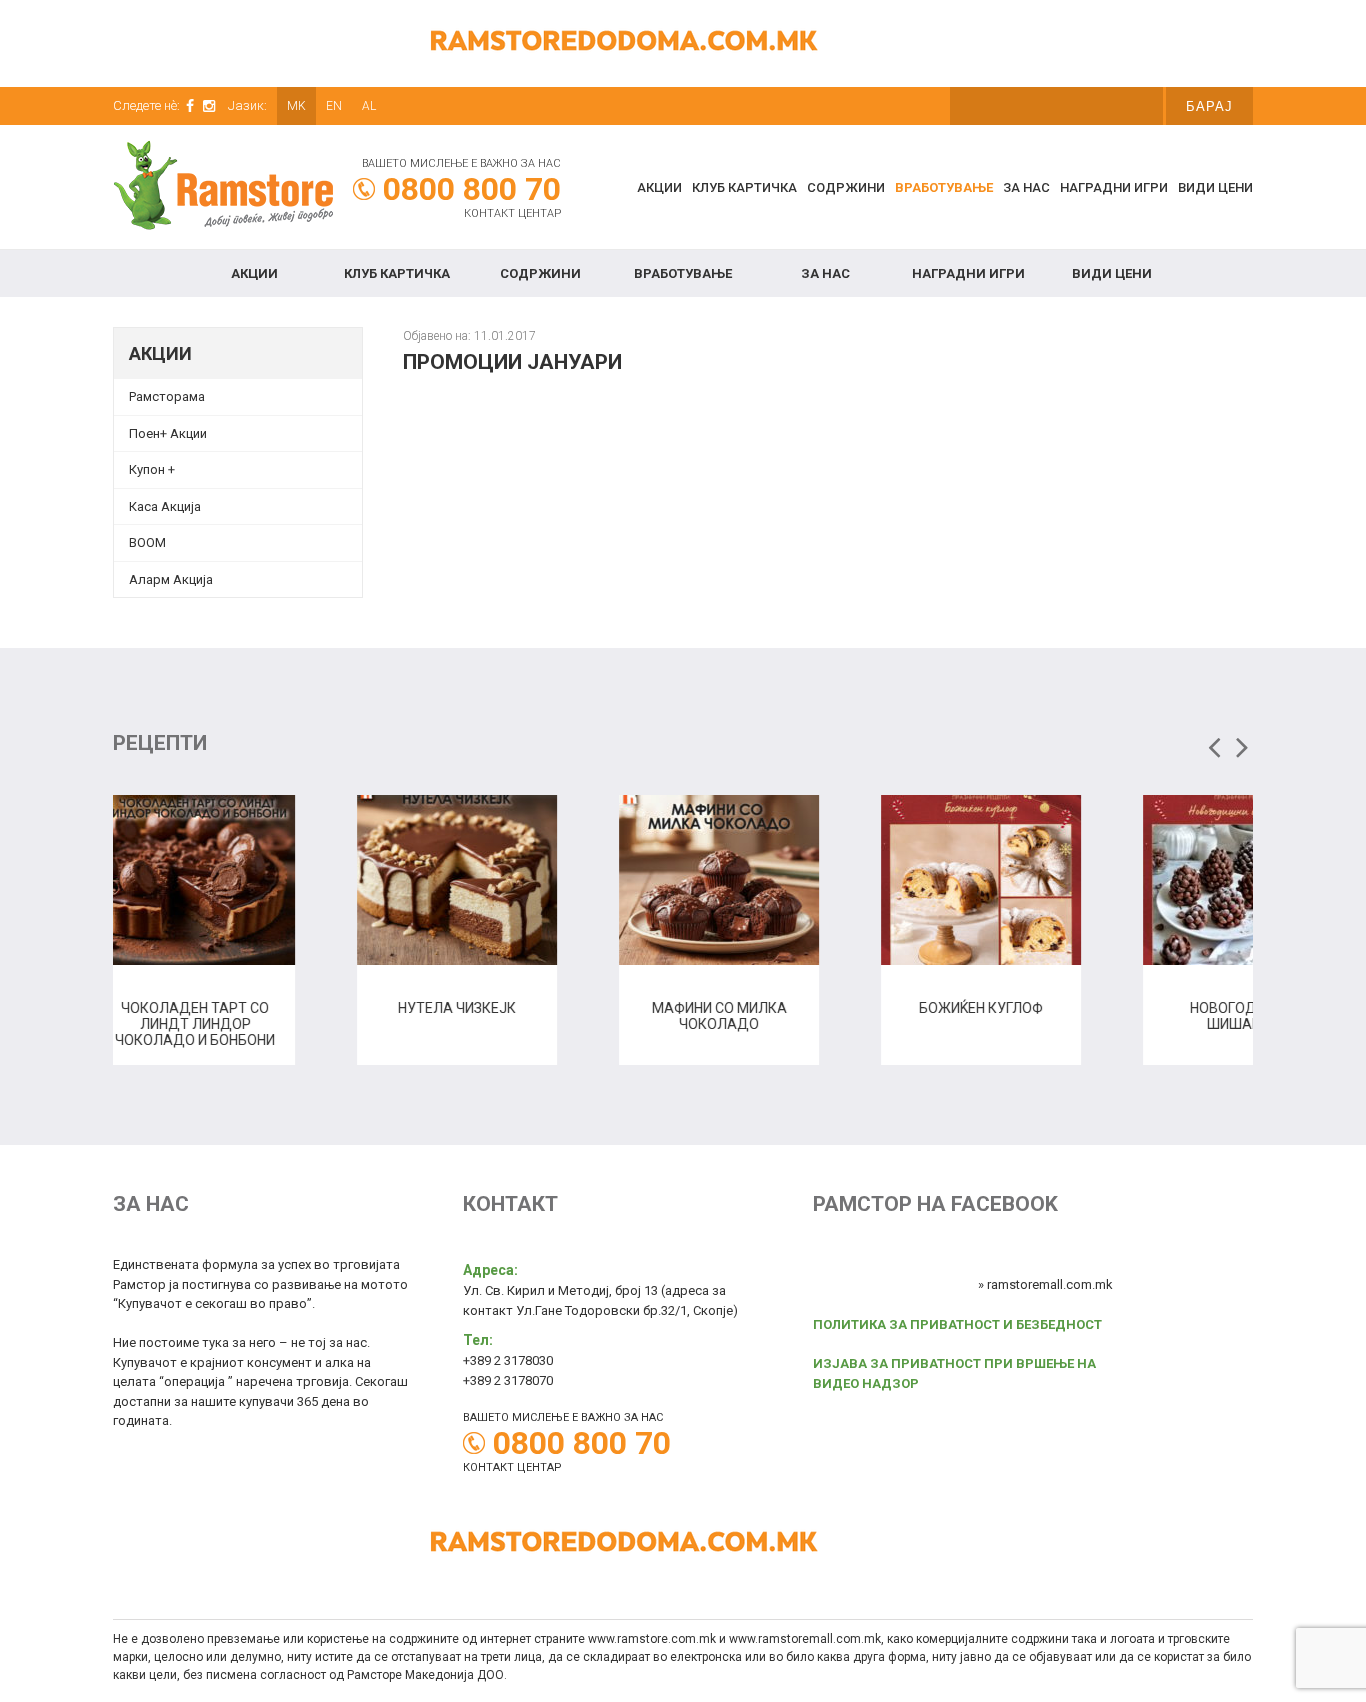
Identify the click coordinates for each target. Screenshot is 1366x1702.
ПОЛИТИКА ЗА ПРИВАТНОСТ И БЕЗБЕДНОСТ (957, 1324)
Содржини (846, 187)
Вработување (944, 187)
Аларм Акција (171, 579)
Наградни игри (1114, 187)
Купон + (152, 469)
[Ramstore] (223, 188)
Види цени (1215, 187)
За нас (1026, 187)
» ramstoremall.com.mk (1045, 1284)
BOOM (147, 542)
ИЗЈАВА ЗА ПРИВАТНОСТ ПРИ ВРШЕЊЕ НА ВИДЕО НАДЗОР (954, 1373)
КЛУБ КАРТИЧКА (744, 187)
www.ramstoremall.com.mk (805, 1639)
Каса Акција (165, 506)
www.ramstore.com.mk (652, 1639)
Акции (659, 187)
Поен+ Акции (168, 433)
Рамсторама (167, 396)
